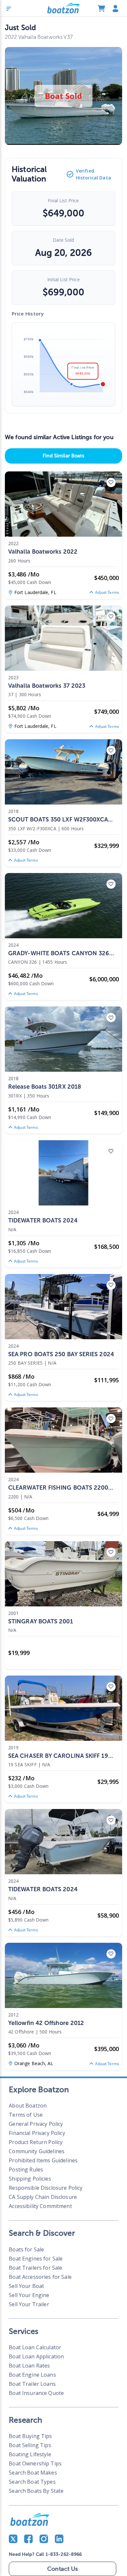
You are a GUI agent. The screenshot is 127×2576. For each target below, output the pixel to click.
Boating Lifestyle (30, 2454)
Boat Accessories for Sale (40, 2277)
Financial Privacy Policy (37, 2133)
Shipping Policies (30, 2179)
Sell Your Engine (29, 2295)
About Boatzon (28, 2106)
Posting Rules (26, 2170)
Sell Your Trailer (29, 2304)
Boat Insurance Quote (36, 2393)
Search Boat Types (32, 2482)
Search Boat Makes (33, 2473)
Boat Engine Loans (32, 2375)
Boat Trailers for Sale (35, 2268)
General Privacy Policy (36, 2124)
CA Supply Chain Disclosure (43, 2197)
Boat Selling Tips (30, 2445)
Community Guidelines (37, 2151)
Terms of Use (26, 2115)
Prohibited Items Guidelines (43, 2160)
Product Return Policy (36, 2142)
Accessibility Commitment (40, 2206)
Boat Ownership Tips (35, 2463)
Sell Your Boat (26, 2286)
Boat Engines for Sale (36, 2259)
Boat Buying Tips (30, 2436)
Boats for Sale (26, 2249)
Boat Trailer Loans (32, 2384)
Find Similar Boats (63, 456)
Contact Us (63, 2569)
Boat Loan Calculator (35, 2347)
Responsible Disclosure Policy (46, 2188)
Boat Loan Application (36, 2356)
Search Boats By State (36, 2491)
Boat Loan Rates (29, 2366)
